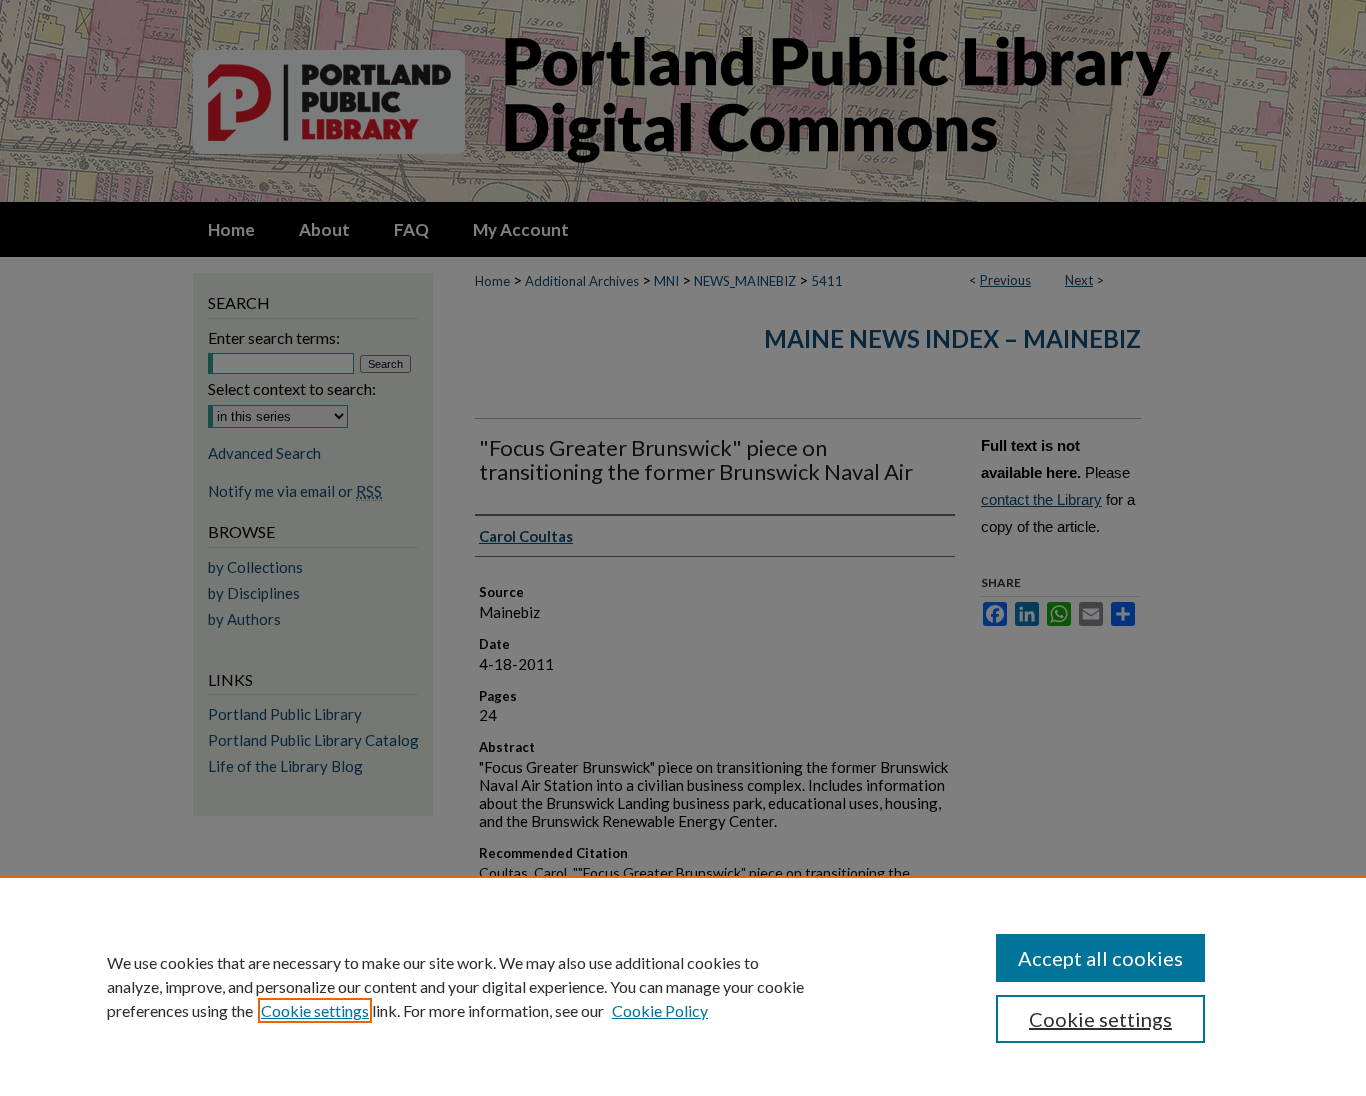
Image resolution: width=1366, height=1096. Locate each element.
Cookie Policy (660, 1010)
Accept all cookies (1100, 958)
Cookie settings (315, 1010)
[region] (683, 986)
